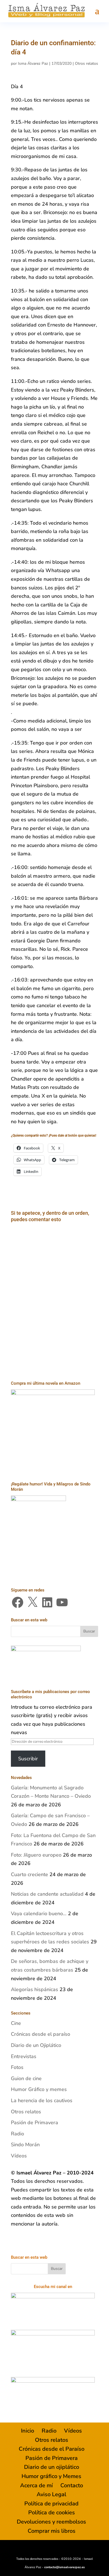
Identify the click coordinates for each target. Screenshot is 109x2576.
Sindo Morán (25, 2145)
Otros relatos (87, 63)
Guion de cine (26, 2078)
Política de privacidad (51, 2504)
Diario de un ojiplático (52, 2467)
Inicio (28, 2431)
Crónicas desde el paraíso (41, 2034)
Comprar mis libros (52, 2531)
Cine (16, 2023)
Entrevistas (24, 2056)
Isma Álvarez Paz (33, 63)
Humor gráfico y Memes (51, 2476)
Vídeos (19, 2156)
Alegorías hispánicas (35, 1989)
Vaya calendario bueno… (39, 1914)
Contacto (72, 2485)
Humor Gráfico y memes (39, 2089)
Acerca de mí (36, 2485)
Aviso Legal (51, 2494)
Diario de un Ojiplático (36, 2045)
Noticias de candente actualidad (47, 1894)
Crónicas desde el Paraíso (52, 2449)
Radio (17, 2134)
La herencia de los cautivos (42, 2100)
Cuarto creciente (29, 1874)
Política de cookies (52, 2513)
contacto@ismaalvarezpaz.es (64, 2567)
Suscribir (28, 1759)
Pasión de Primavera (35, 2123)
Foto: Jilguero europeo (36, 1855)
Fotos (17, 2067)
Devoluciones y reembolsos (51, 2522)
